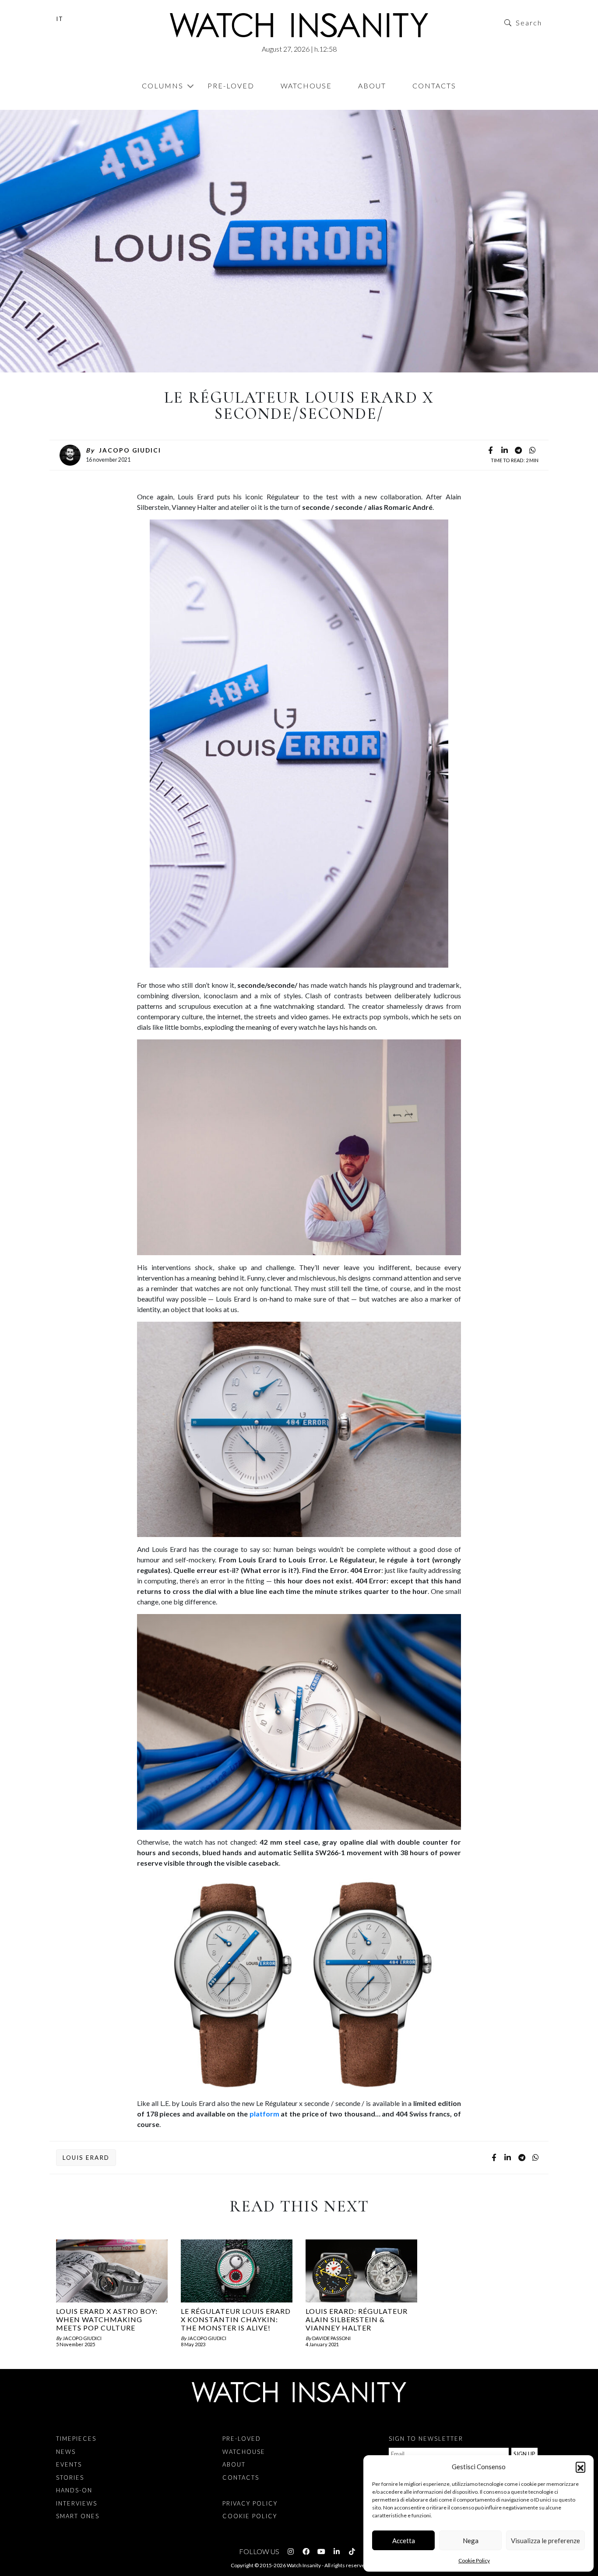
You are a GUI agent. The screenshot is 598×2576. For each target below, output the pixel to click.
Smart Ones (78, 2516)
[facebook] (490, 451)
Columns (163, 86)
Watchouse (306, 86)
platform (264, 2114)
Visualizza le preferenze (545, 2541)
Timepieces (76, 2439)
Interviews (77, 2503)
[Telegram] (518, 451)
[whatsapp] (532, 451)
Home (58, 105)
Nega (471, 2541)
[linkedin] (504, 451)
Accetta (404, 2541)
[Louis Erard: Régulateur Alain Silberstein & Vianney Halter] (361, 2271)
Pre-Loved (231, 86)
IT (60, 19)
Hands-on (74, 2490)
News (70, 105)
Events (69, 2464)
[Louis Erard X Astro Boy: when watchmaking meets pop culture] (112, 2271)
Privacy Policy (250, 2503)
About (372, 86)
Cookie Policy (474, 2560)
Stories (70, 2478)
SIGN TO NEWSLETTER (426, 2439)
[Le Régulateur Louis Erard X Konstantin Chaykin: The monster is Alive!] (237, 2271)
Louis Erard (86, 2158)
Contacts (434, 86)
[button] (580, 2467)
